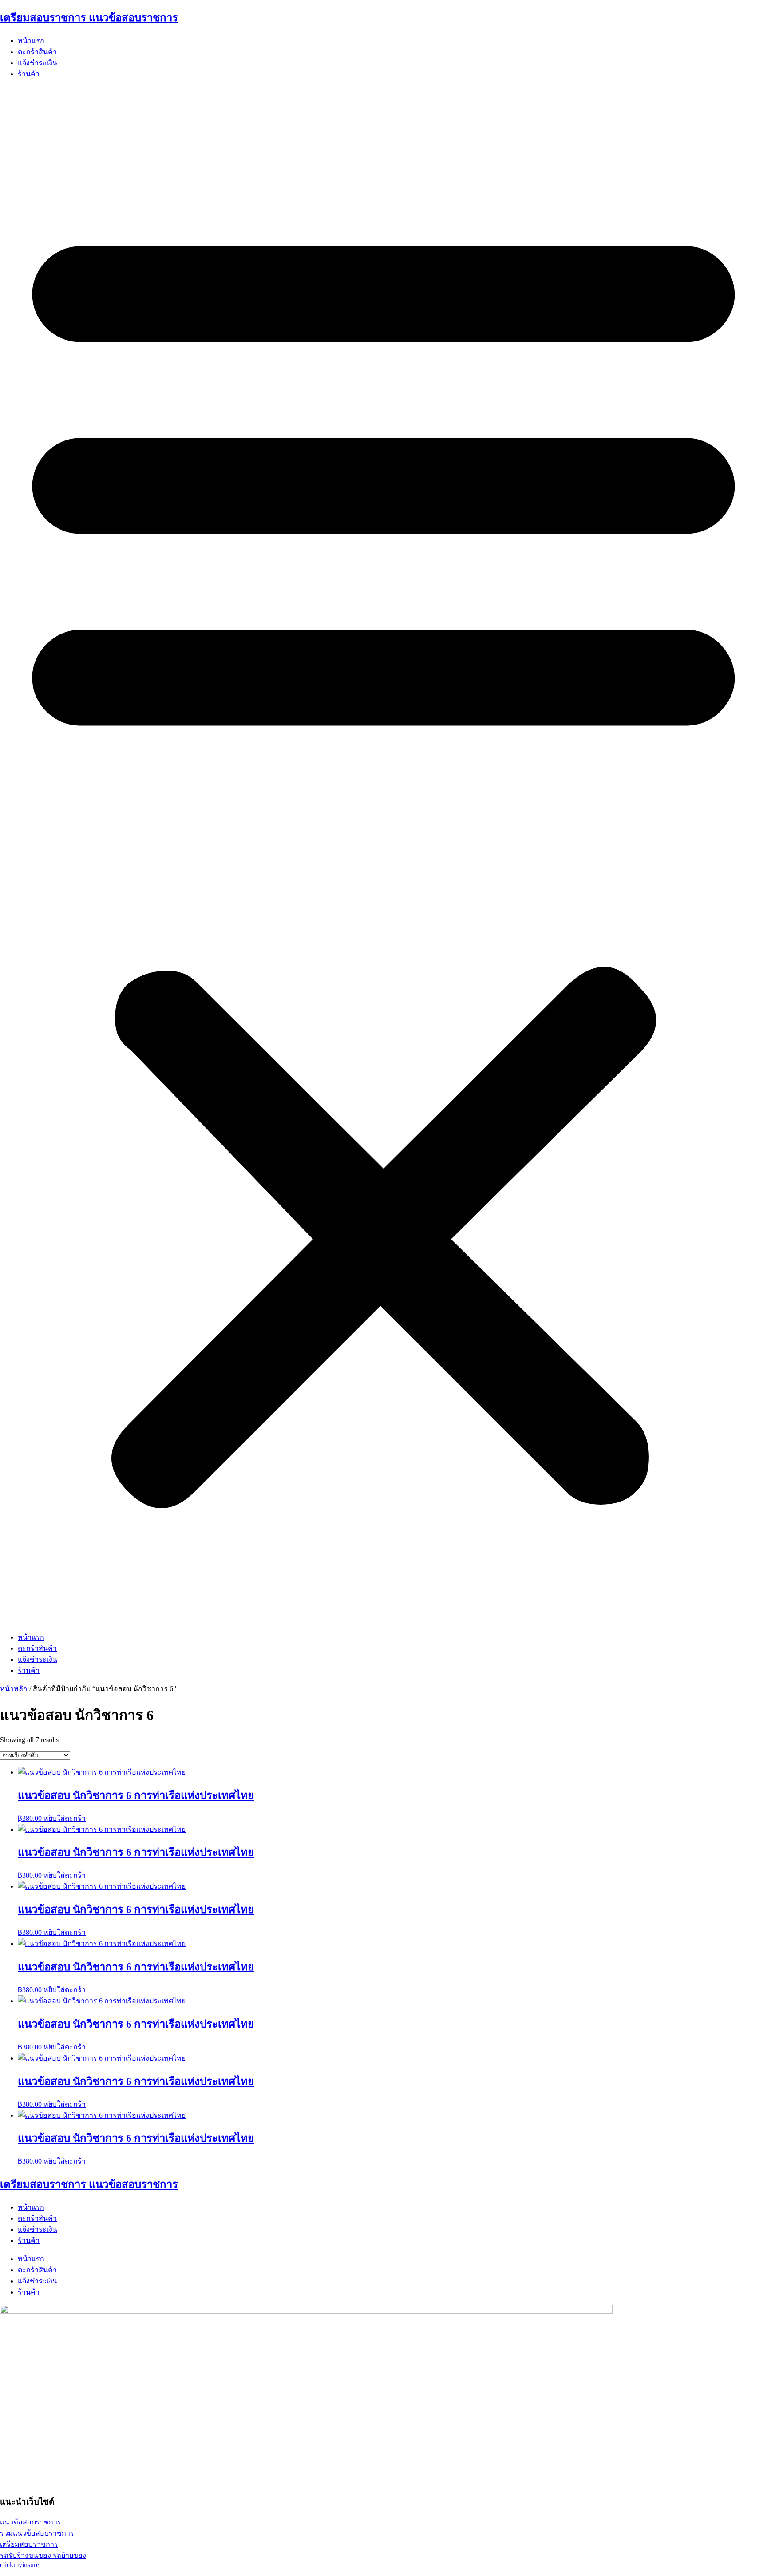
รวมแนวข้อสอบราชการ (37, 2533)
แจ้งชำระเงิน (38, 63)
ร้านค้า (29, 74)
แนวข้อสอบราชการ (31, 2522)
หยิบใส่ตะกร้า (65, 1818)
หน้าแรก (31, 41)
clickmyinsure (20, 2565)
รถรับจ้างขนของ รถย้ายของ (43, 2555)
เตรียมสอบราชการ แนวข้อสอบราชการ (89, 18)
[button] (383, 856)
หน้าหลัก (14, 1689)
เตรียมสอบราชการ (29, 2544)
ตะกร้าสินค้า (37, 52)
